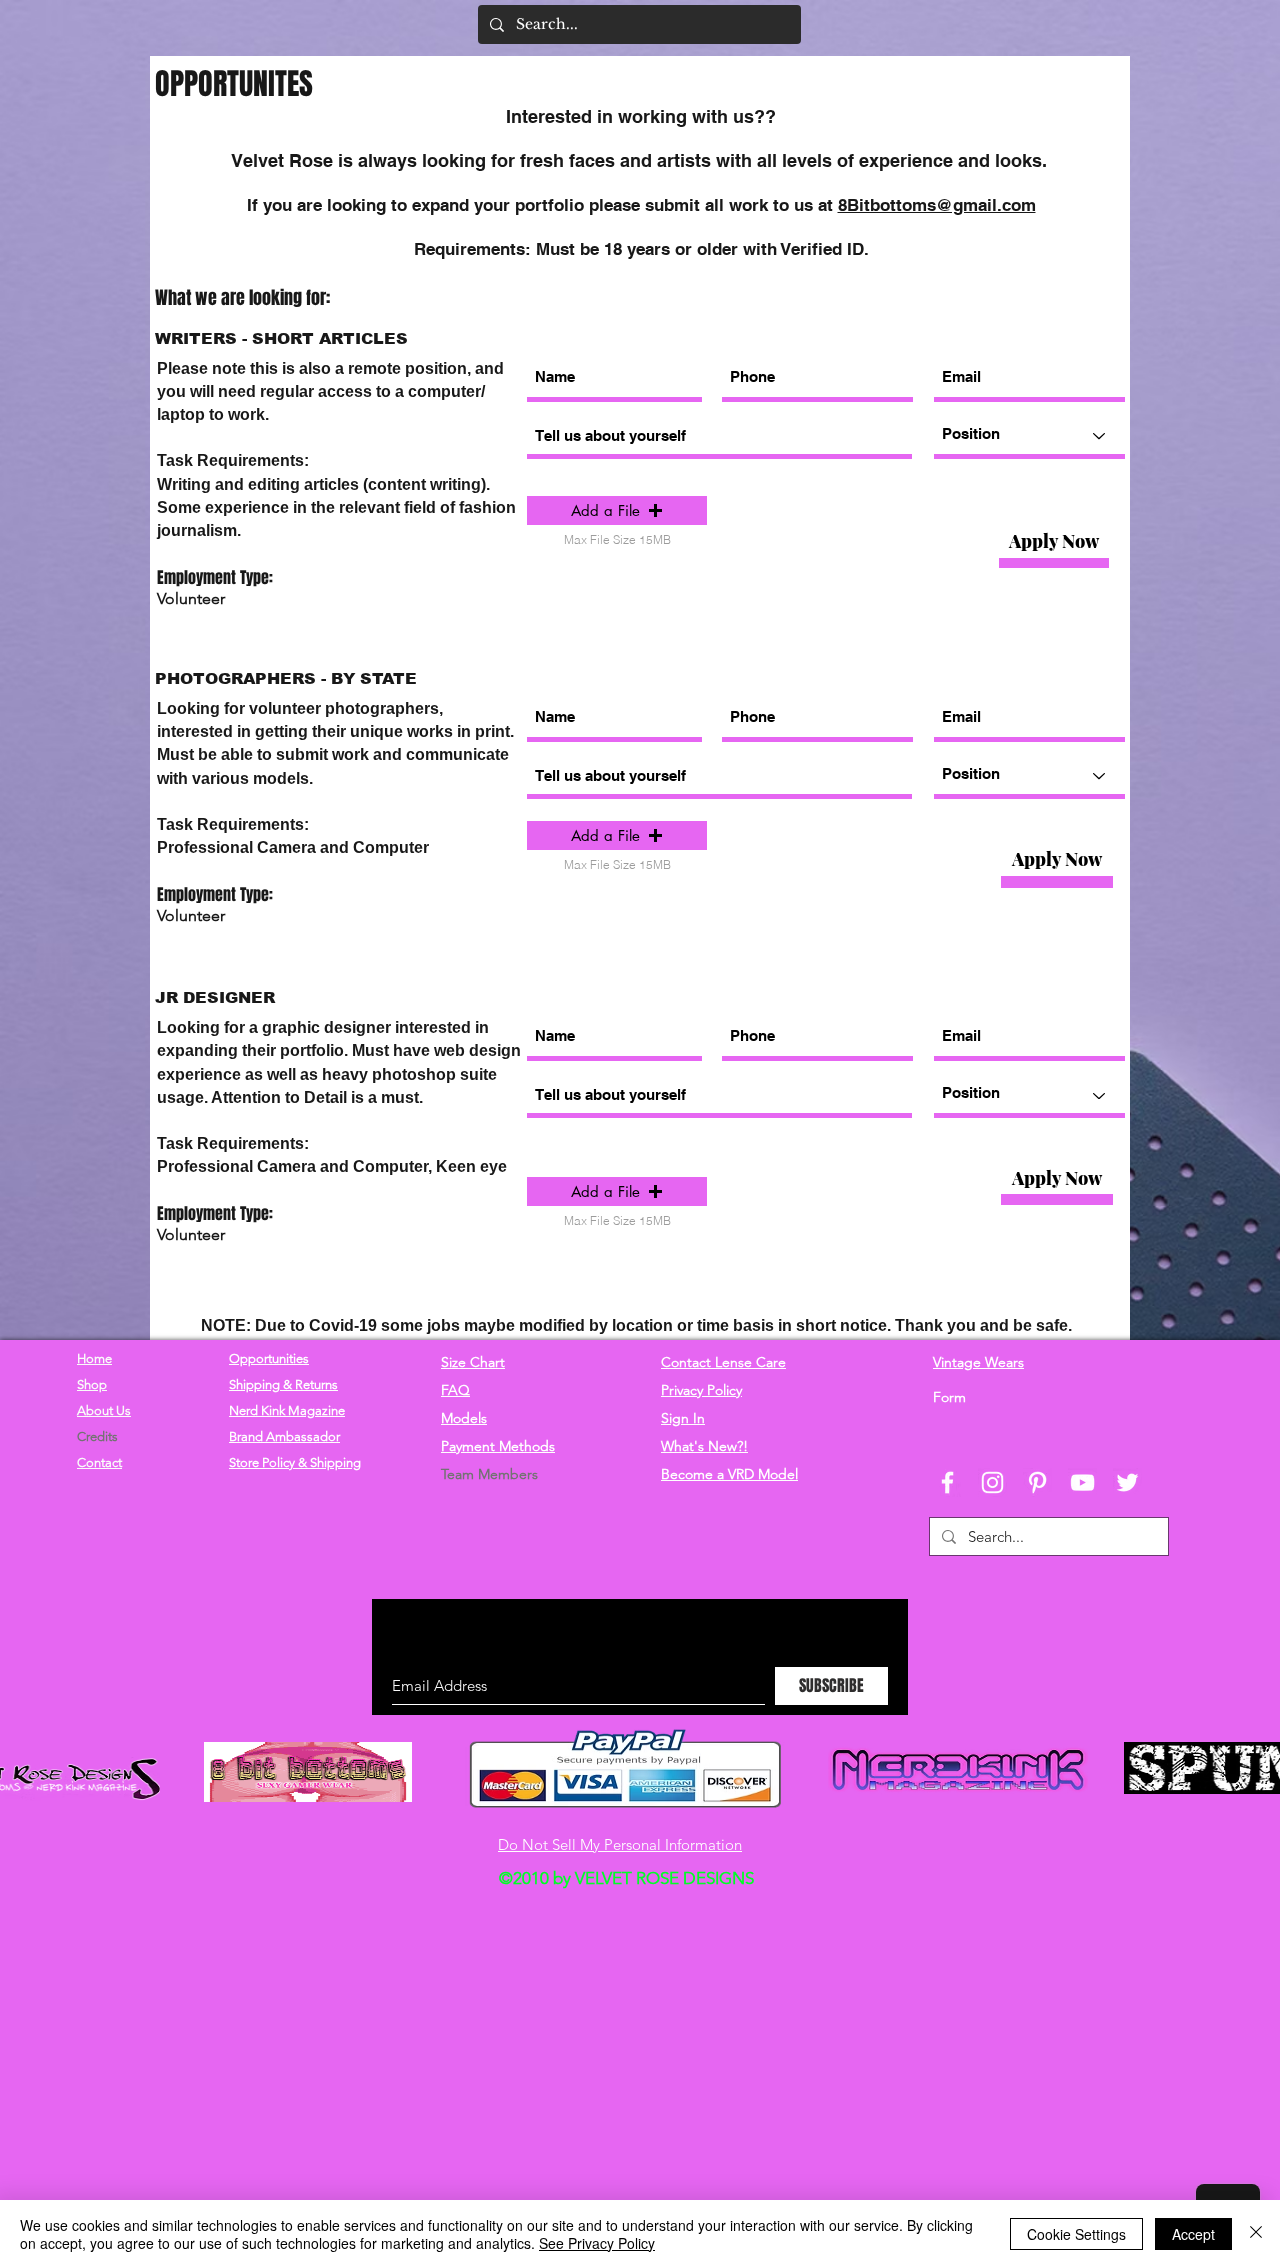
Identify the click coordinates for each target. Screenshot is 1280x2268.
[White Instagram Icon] (992, 1482)
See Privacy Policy (597, 2243)
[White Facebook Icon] (947, 1482)
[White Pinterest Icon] (1037, 1482)
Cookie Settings (1076, 2234)
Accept (1193, 2234)
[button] (617, 510)
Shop (92, 1384)
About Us (104, 1410)
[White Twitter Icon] (1127, 1482)
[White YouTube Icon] (1082, 1482)
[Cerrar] (1256, 2234)
